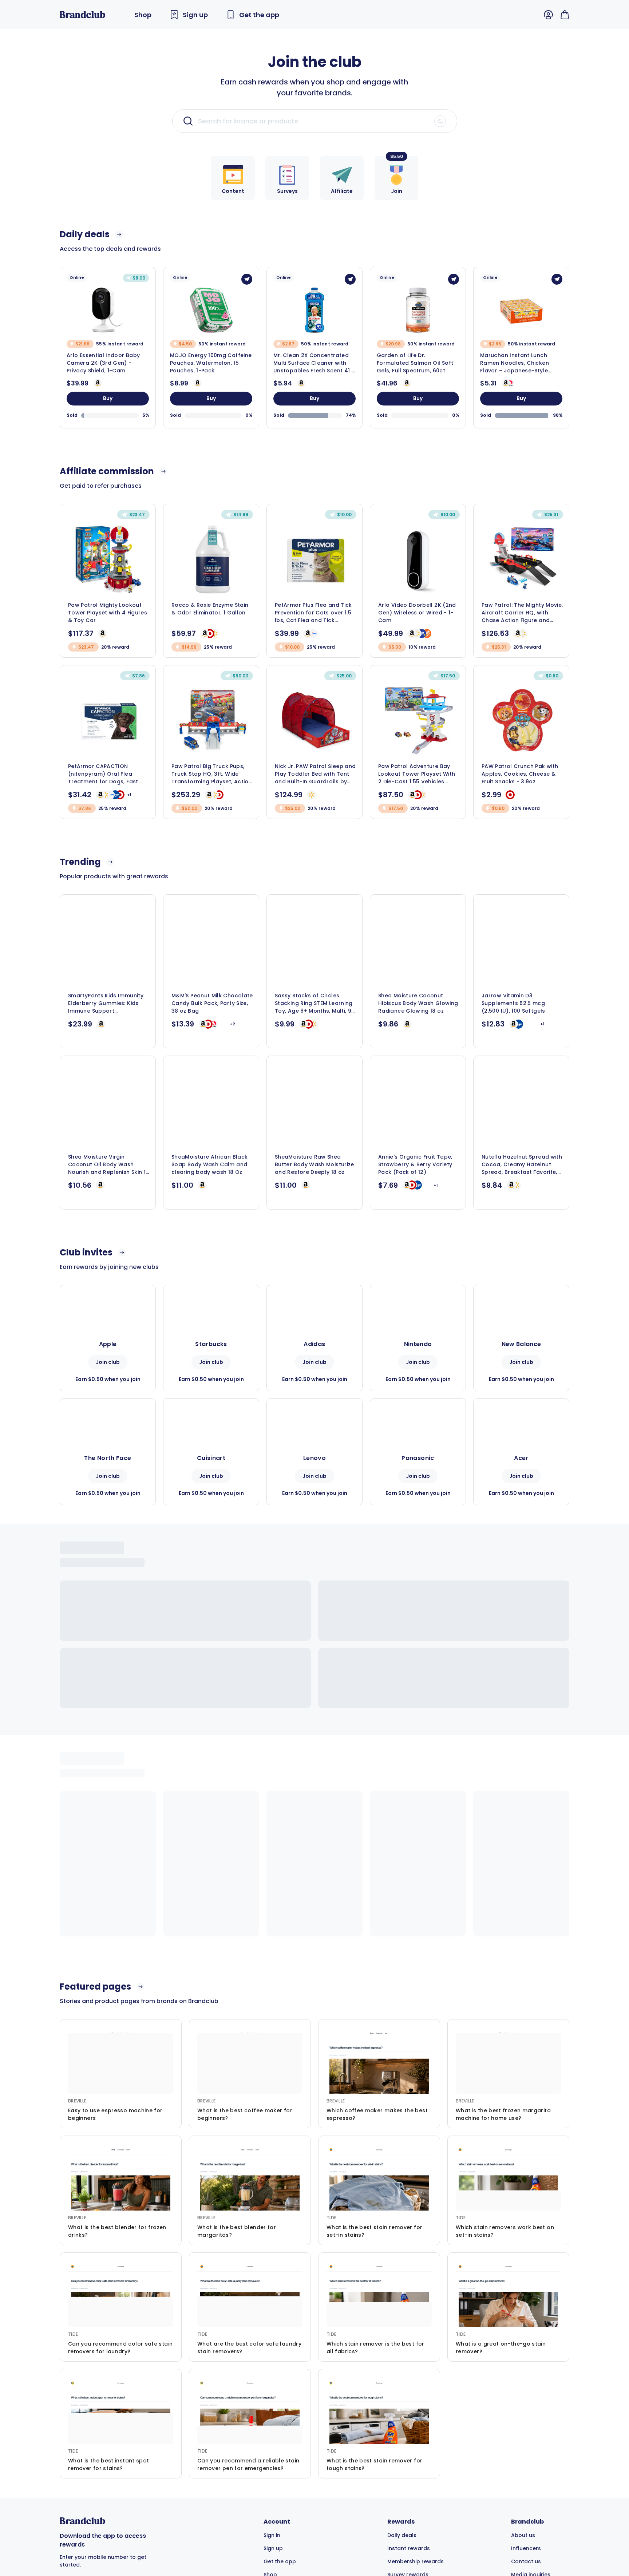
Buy (108, 398)
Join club (108, 1362)
